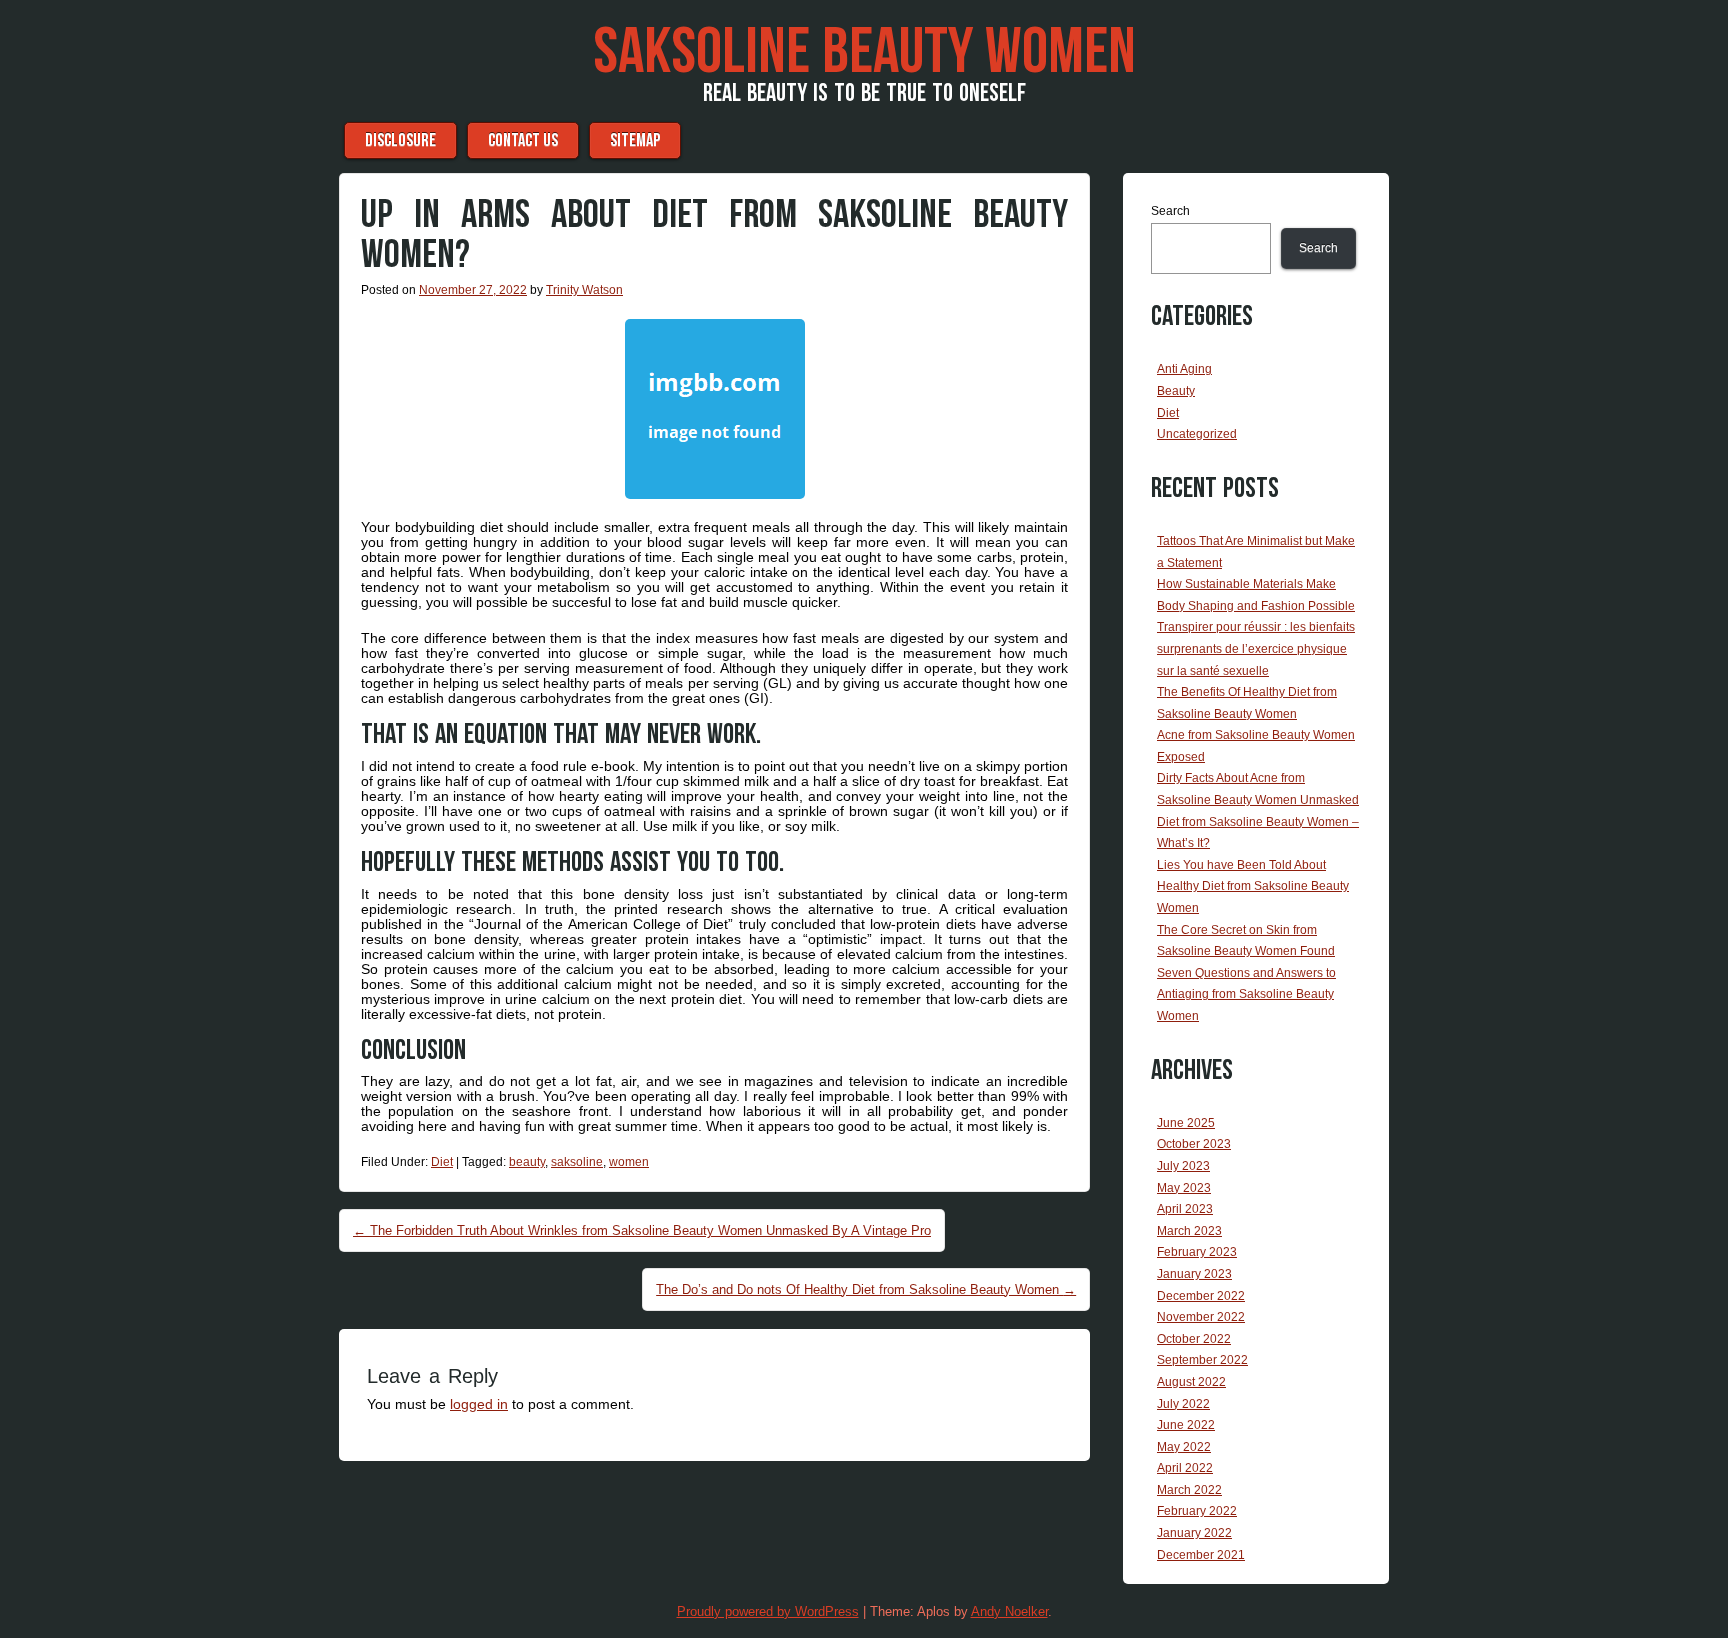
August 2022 (1191, 1382)
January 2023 (1194, 1274)
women (629, 1162)
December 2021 (1201, 1555)
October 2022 (1194, 1339)
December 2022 (1201, 1296)
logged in (479, 1404)
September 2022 (1202, 1360)
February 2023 (1197, 1252)
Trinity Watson (584, 290)
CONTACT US (523, 140)
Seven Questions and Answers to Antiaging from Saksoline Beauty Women (1246, 994)
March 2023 (1189, 1231)
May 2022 (1184, 1447)
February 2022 (1197, 1511)
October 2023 (1194, 1144)
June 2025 (1186, 1123)
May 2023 (1184, 1188)
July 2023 (1183, 1166)
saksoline (577, 1162)
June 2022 (1186, 1425)
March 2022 (1189, 1490)
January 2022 (1194, 1533)
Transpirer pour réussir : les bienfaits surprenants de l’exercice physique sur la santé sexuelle (1256, 648)
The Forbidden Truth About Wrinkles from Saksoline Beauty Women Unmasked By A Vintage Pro (642, 1230)
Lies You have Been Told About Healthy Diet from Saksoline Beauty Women (1253, 886)
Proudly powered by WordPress (768, 1611)
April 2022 (1185, 1468)
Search (1170, 211)
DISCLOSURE (400, 140)
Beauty (1176, 391)
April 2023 (1185, 1209)
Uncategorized (1197, 434)
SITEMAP (635, 140)
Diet (442, 1162)
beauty (527, 1162)
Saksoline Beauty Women (864, 53)
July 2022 (1183, 1404)
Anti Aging (1184, 369)
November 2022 (1201, 1317)
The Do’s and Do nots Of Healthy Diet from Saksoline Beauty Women (866, 1289)
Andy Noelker (1009, 1611)
